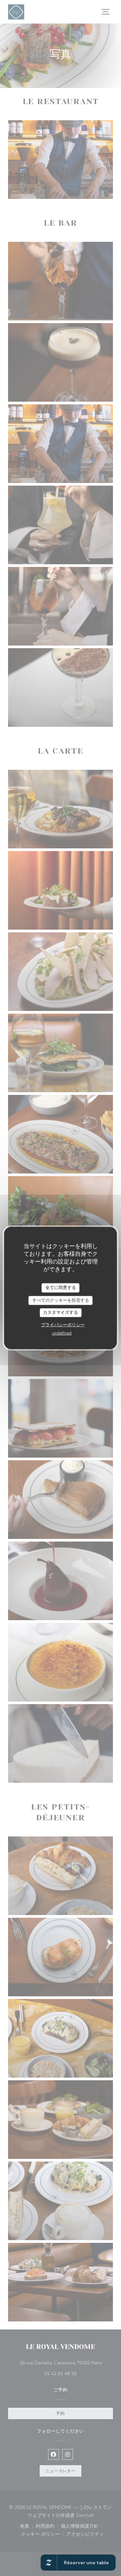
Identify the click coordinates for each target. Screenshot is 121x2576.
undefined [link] (62, 1333)
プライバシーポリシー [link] (63, 1325)
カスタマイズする (61, 1313)
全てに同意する (61, 1288)
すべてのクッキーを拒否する (61, 1300)
